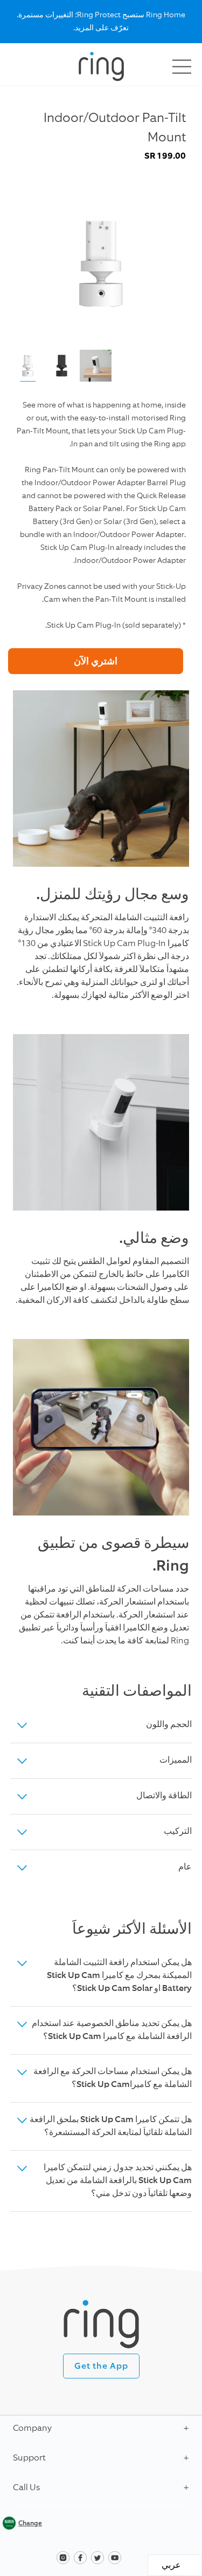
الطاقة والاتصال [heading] (164, 1796)
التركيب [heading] (178, 1832)
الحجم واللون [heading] (169, 1725)
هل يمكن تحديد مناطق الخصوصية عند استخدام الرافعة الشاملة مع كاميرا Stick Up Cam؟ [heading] (112, 2030)
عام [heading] (185, 1867)
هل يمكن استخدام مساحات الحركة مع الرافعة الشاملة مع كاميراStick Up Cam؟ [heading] (113, 2078)
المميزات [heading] (176, 1761)
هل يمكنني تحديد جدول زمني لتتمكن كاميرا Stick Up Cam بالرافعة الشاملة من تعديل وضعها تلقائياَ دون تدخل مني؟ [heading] (118, 2181)
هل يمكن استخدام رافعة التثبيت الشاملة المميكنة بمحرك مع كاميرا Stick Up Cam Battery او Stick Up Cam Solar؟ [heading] (119, 1976)
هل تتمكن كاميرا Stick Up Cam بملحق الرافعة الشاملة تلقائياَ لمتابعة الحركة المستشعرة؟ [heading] (111, 2126)
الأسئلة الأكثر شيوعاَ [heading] (132, 1929)
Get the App (101, 2366)
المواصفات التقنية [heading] (137, 1691)
